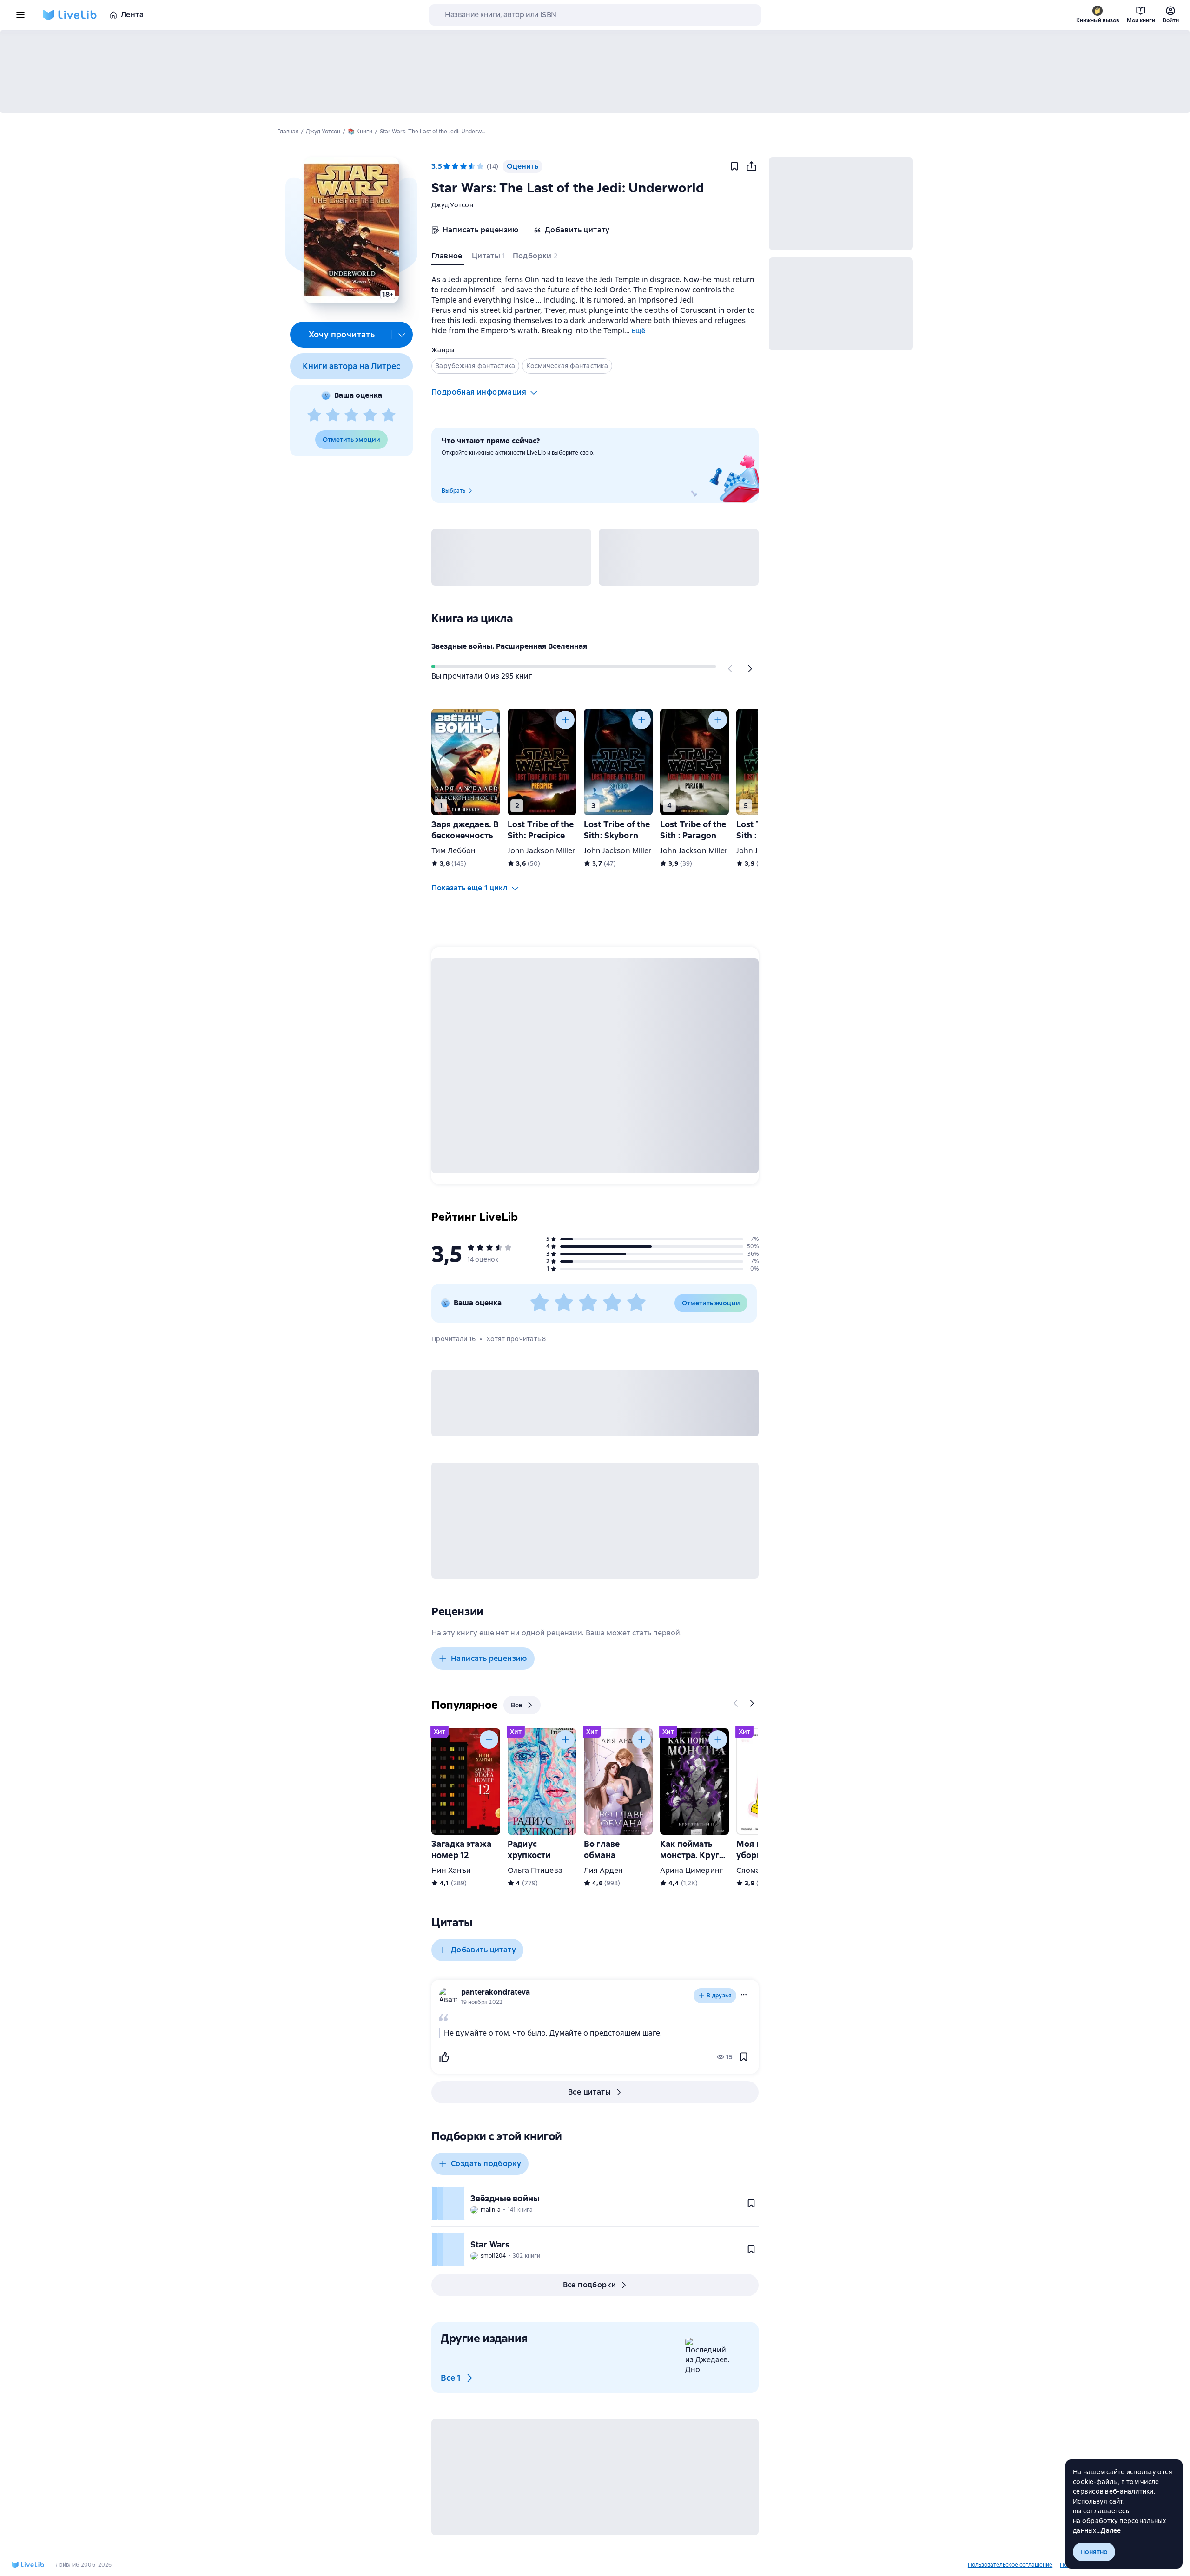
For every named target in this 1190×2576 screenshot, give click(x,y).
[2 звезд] (333, 415)
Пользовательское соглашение (1010, 2565)
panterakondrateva (496, 1992)
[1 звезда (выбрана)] (447, 166)
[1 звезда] (314, 415)
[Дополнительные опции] (402, 335)
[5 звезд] (389, 415)
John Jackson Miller (541, 851)
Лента (132, 15)
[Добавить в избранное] (734, 166)
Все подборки (590, 2285)
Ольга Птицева (535, 1870)
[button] (351, 230)
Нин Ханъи (451, 1870)
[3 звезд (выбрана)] (463, 166)
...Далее (1109, 2530)
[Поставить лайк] (444, 2057)
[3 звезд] (351, 415)
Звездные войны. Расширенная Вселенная (509, 646)
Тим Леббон (453, 851)
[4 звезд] (370, 415)
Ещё (638, 331)
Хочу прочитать (342, 334)
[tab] (448, 258)
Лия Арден (603, 1870)
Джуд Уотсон (452, 205)
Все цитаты (589, 2092)
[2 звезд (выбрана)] (455, 166)
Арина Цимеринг (691, 1870)
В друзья (719, 1996)
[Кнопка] (731, 669)
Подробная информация (479, 392)
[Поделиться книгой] (751, 166)
